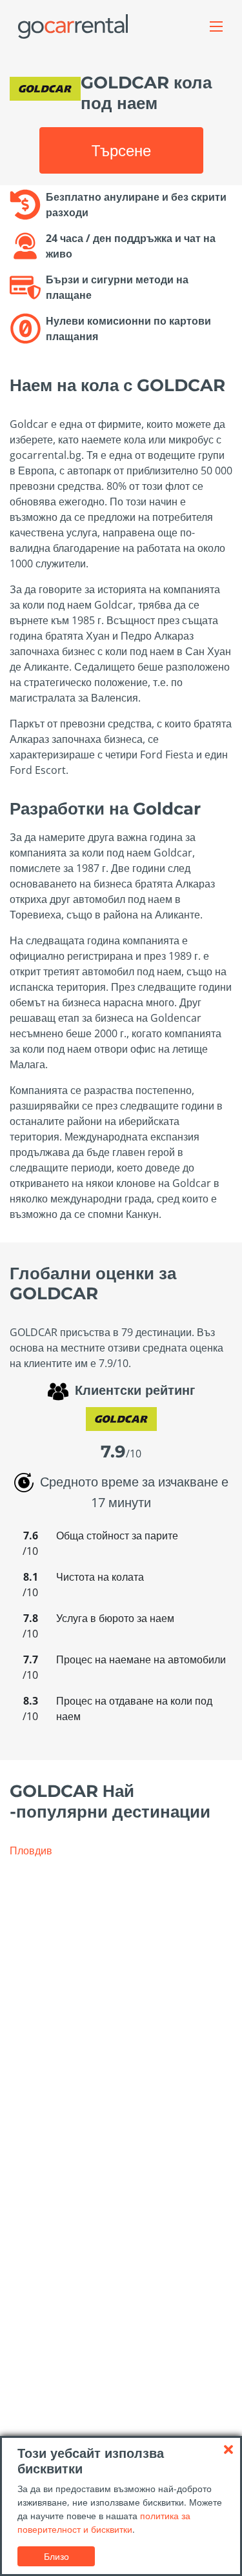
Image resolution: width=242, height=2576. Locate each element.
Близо (56, 2556)
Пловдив (31, 1851)
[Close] (228, 2449)
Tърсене (121, 150)
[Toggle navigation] (216, 26)
